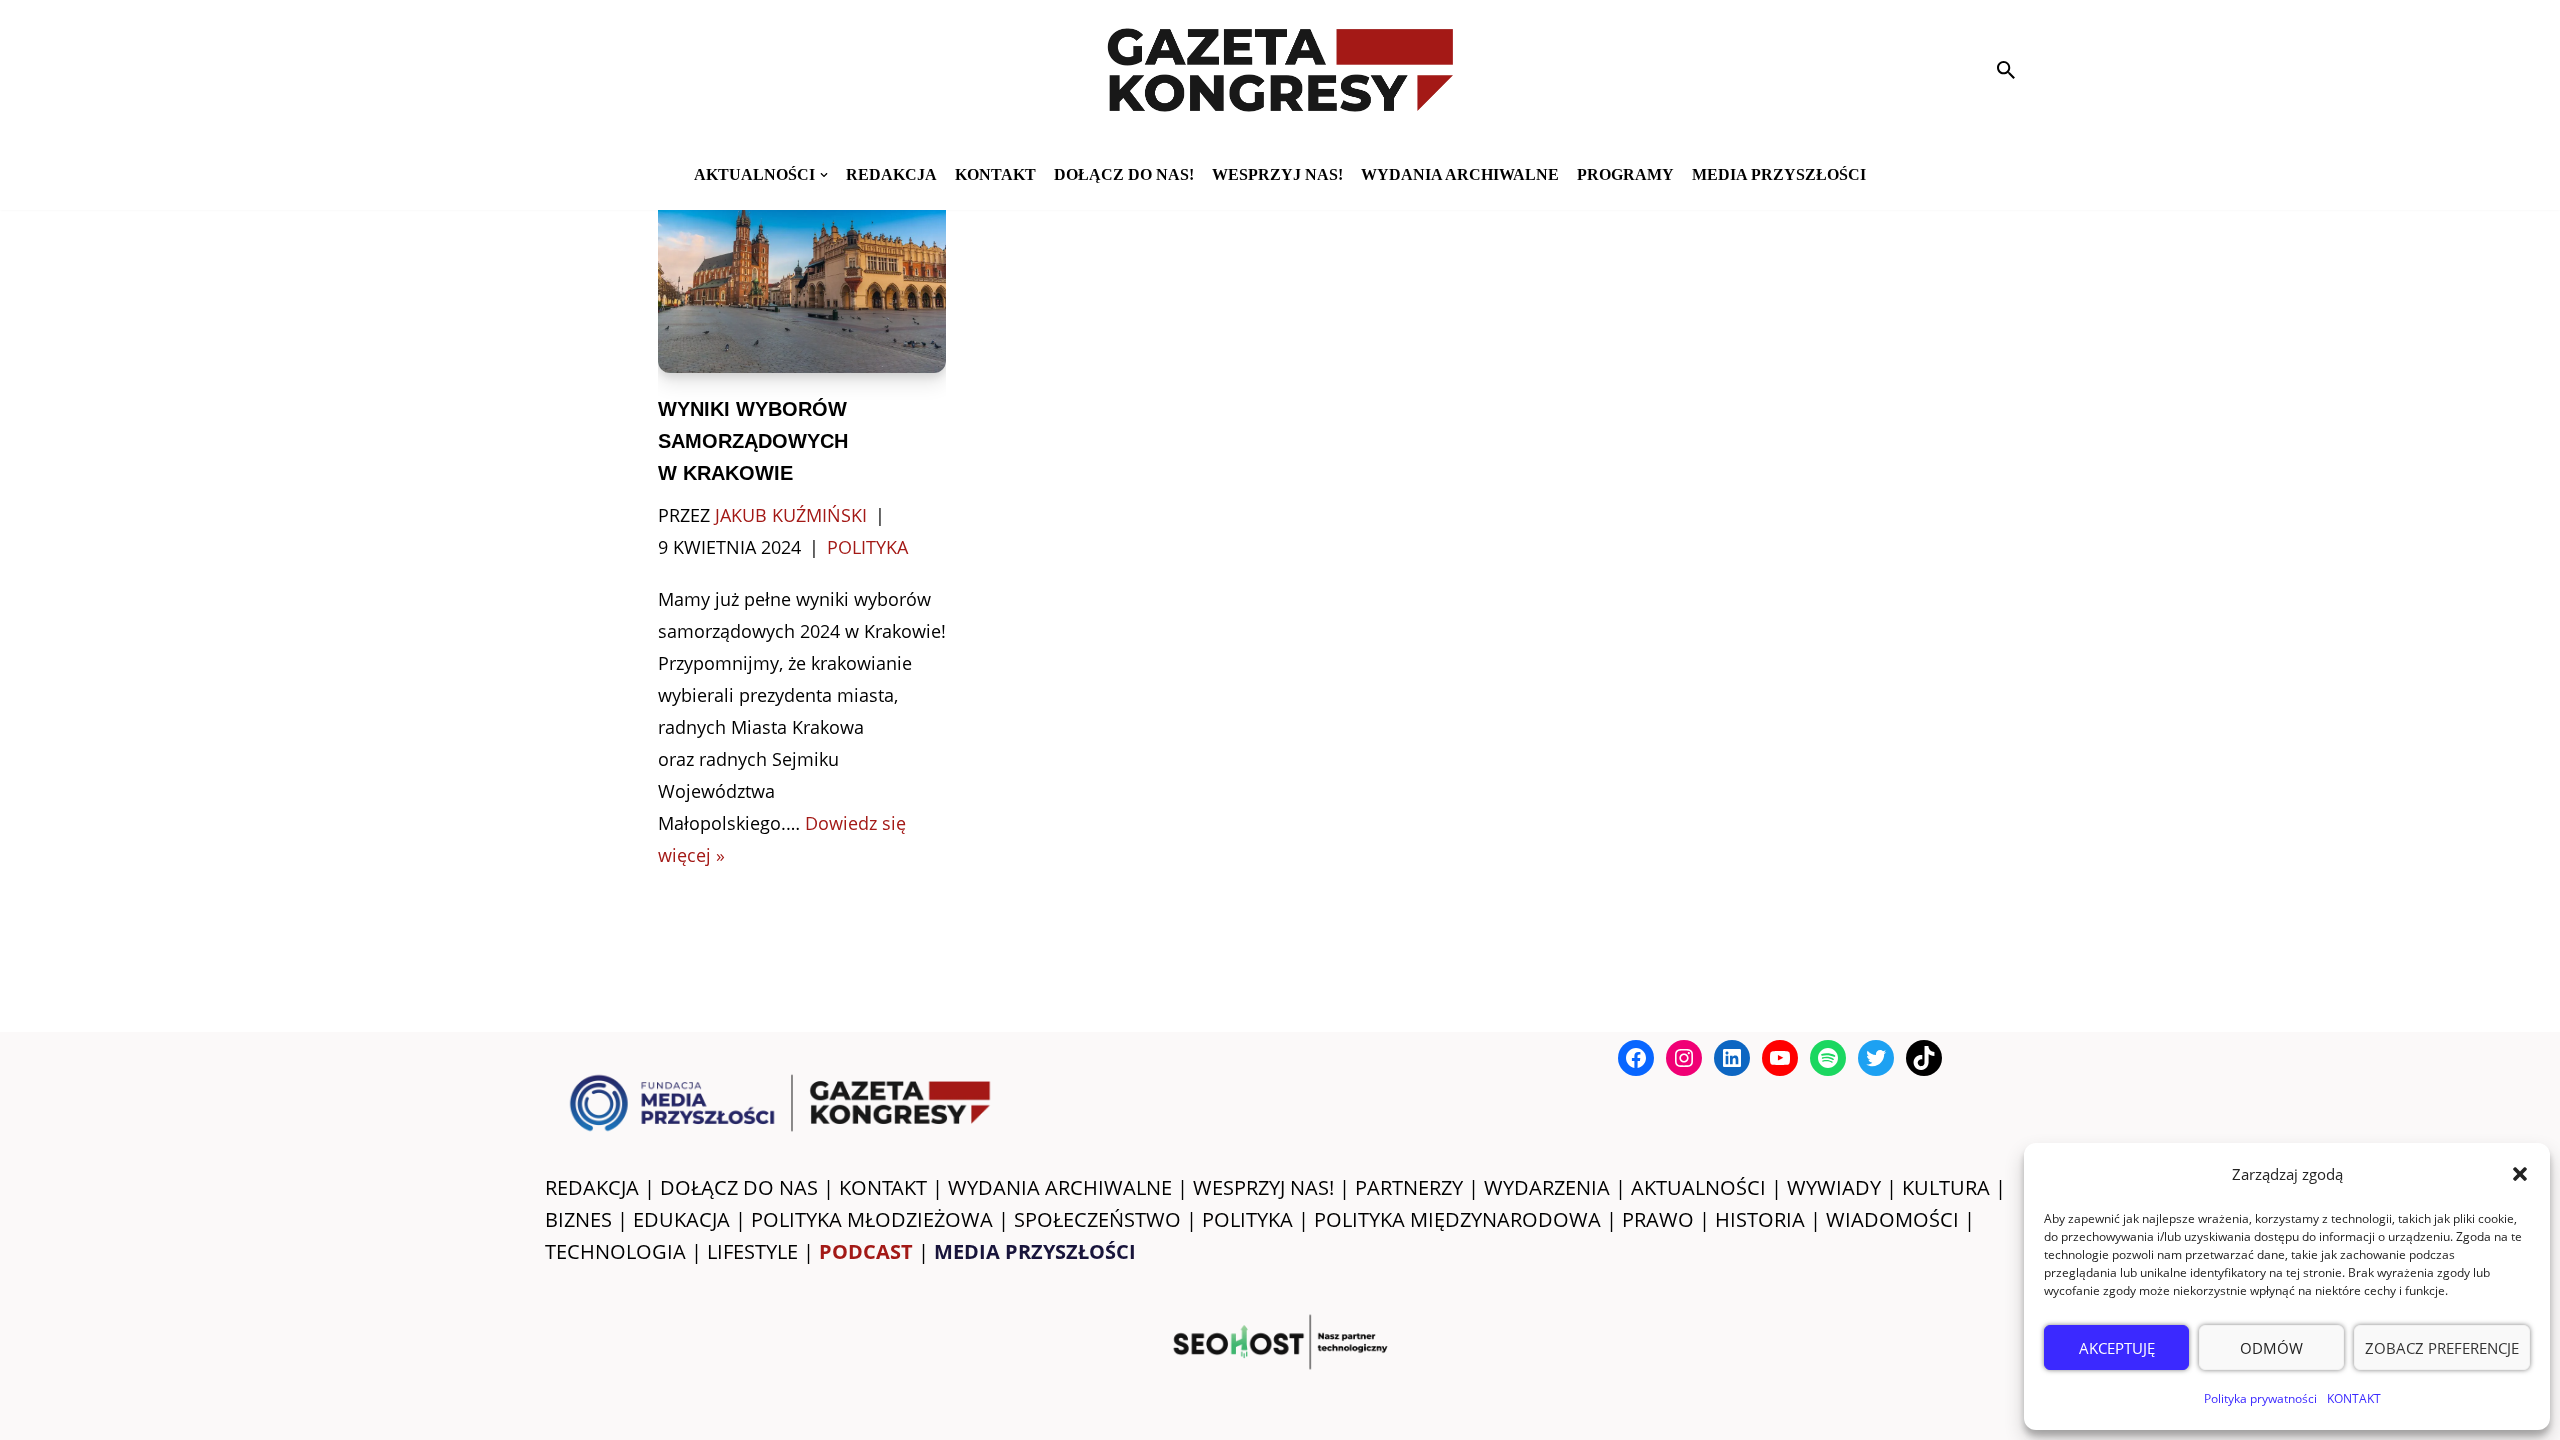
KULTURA (1946, 1187)
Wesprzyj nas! (1277, 174)
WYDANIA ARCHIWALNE (1060, 1187)
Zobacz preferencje (2442, 1348)
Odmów (2271, 1348)
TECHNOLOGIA (615, 1251)
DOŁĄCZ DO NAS (739, 1187)
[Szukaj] (2006, 70)
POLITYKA (1247, 1219)
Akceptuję (2117, 1348)
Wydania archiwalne (1460, 174)
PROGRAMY (1625, 174)
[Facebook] (1636, 1058)
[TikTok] (1924, 1058)
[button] (2520, 1174)
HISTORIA (1760, 1219)
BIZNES (578, 1219)
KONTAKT (2354, 1398)
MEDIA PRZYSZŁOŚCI (1779, 174)
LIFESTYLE (752, 1251)
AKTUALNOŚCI (1698, 1187)
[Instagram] (1684, 1058)
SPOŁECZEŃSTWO (1097, 1219)
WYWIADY (1834, 1187)
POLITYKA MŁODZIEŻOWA (872, 1219)
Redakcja (891, 174)
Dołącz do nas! (1124, 174)
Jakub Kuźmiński (791, 515)
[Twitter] (1876, 1058)
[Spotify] (1828, 1058)
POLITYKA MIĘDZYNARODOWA (1457, 1219)
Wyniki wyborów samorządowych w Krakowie (753, 441)
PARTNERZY (1409, 1187)
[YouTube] (1780, 1058)
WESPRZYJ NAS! (1263, 1187)
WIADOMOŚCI (1892, 1219)
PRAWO (1658, 1219)
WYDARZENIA (1547, 1187)
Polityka (867, 547)
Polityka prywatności (2260, 1398)
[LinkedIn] (1732, 1058)
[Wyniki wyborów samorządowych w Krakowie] (802, 276)
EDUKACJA (681, 1219)
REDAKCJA (592, 1187)
